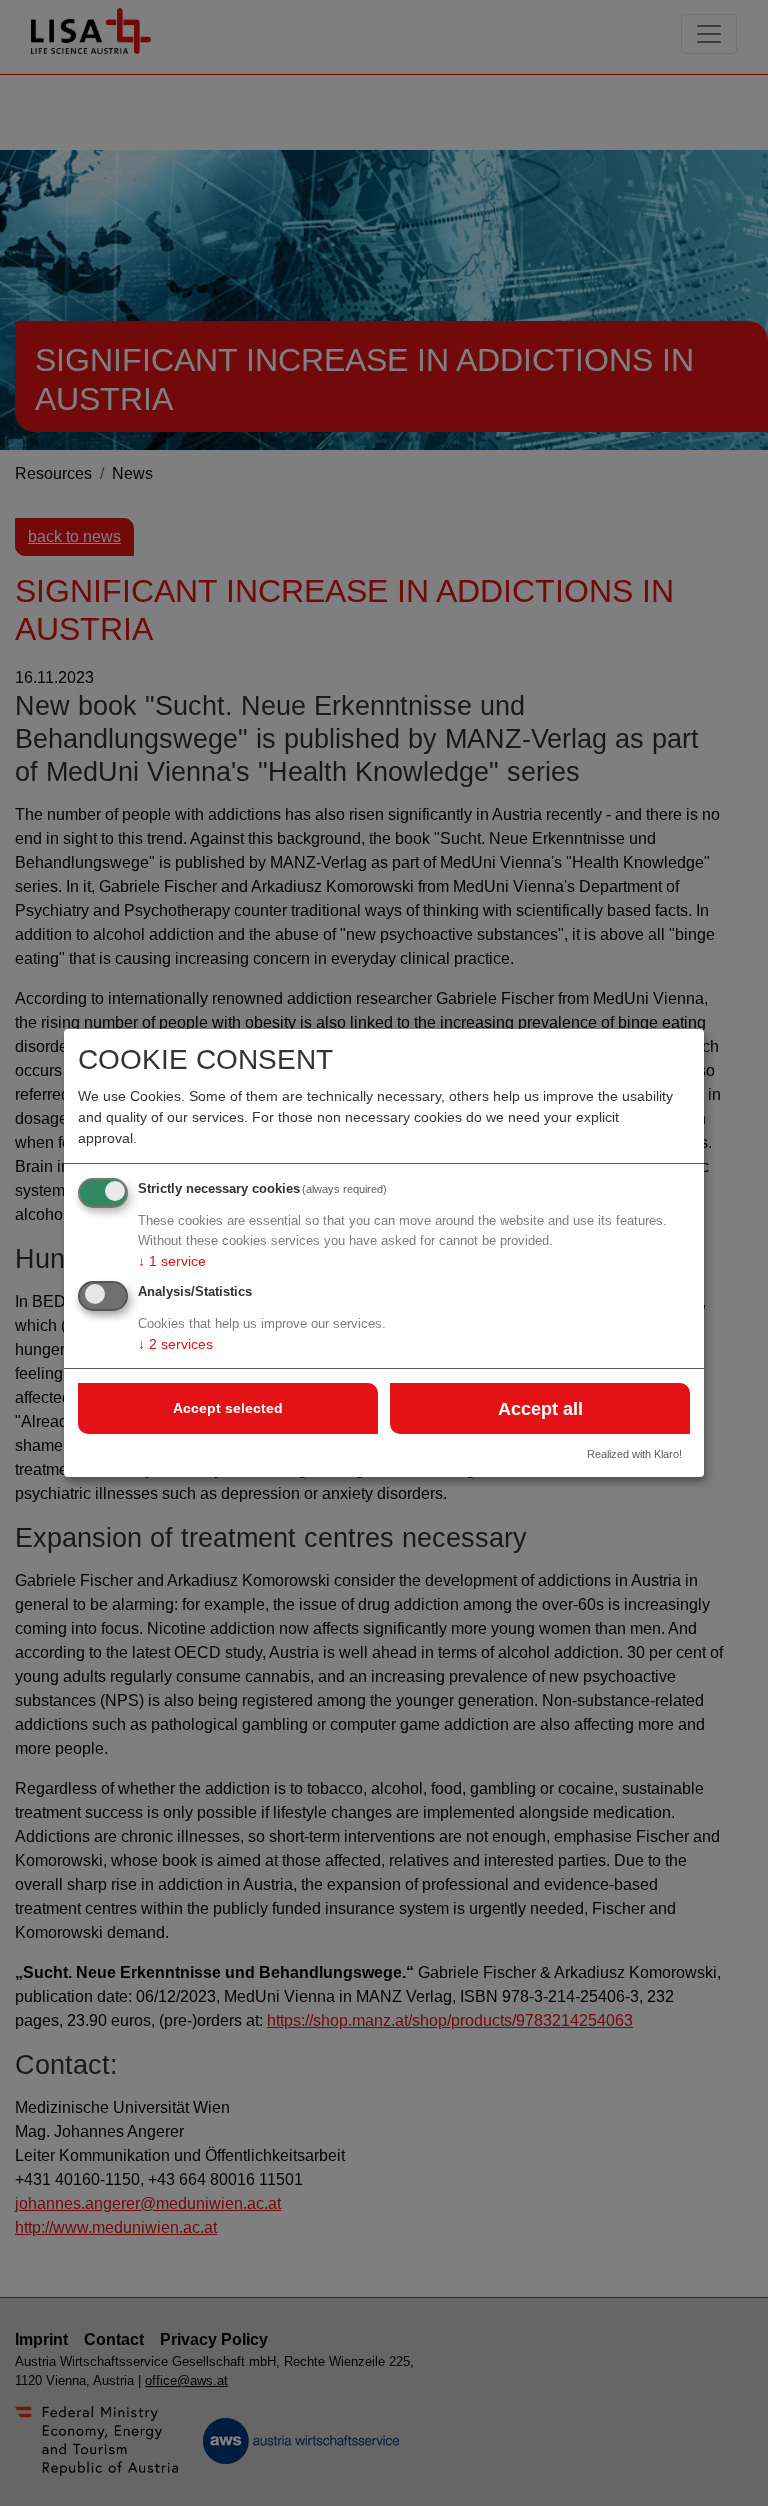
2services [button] (175, 1344)
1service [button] (172, 1261)
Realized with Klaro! (634, 1454)
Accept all (540, 1409)
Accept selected (228, 1408)
